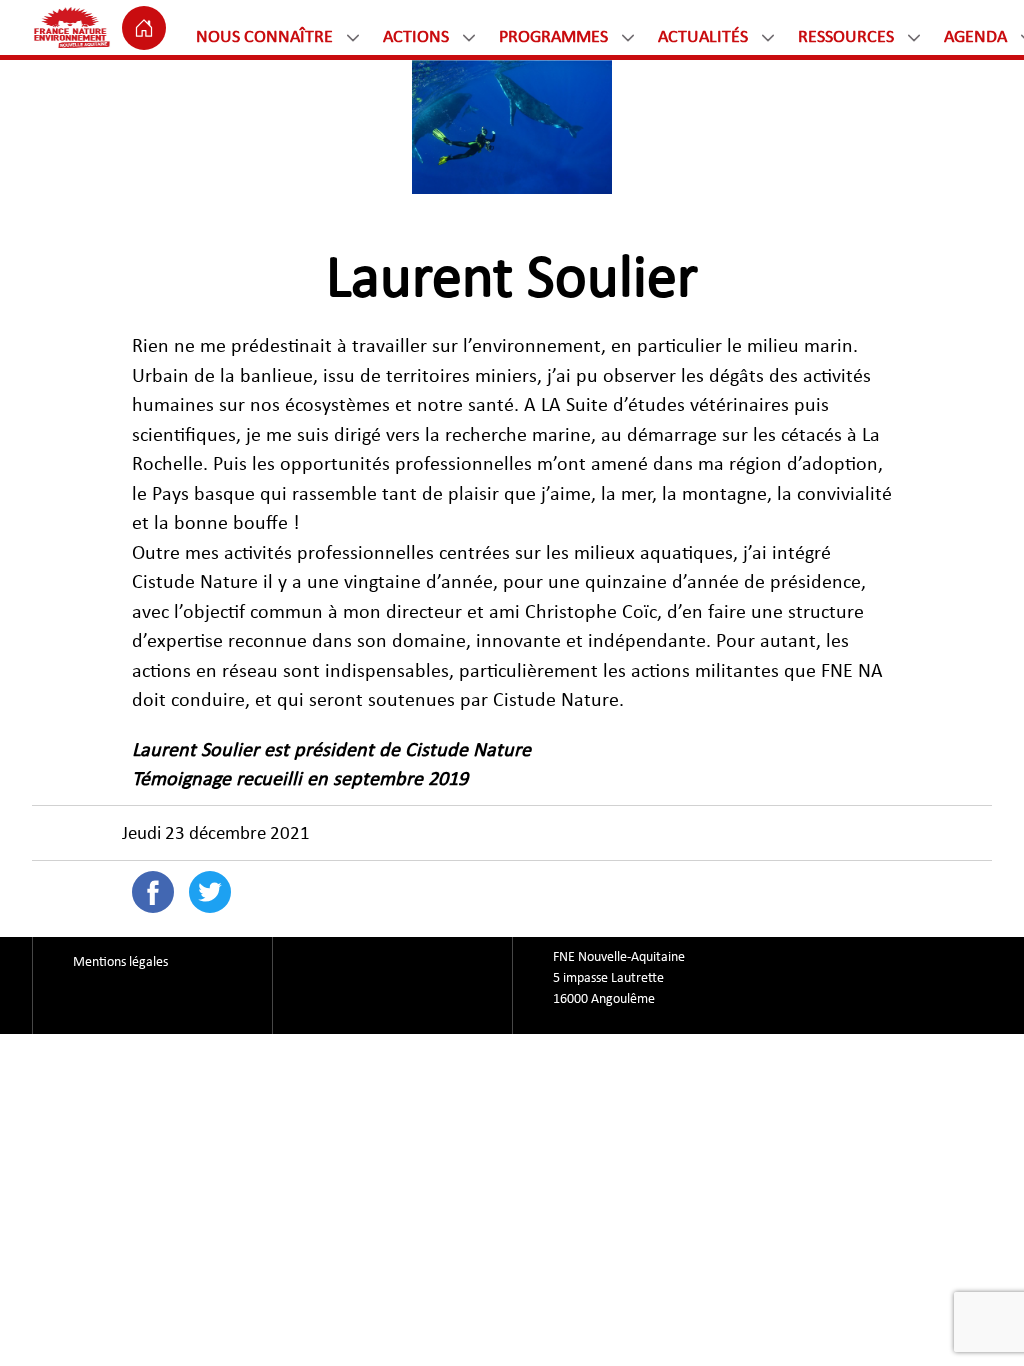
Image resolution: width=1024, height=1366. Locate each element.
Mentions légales (120, 962)
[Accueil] (144, 28)
